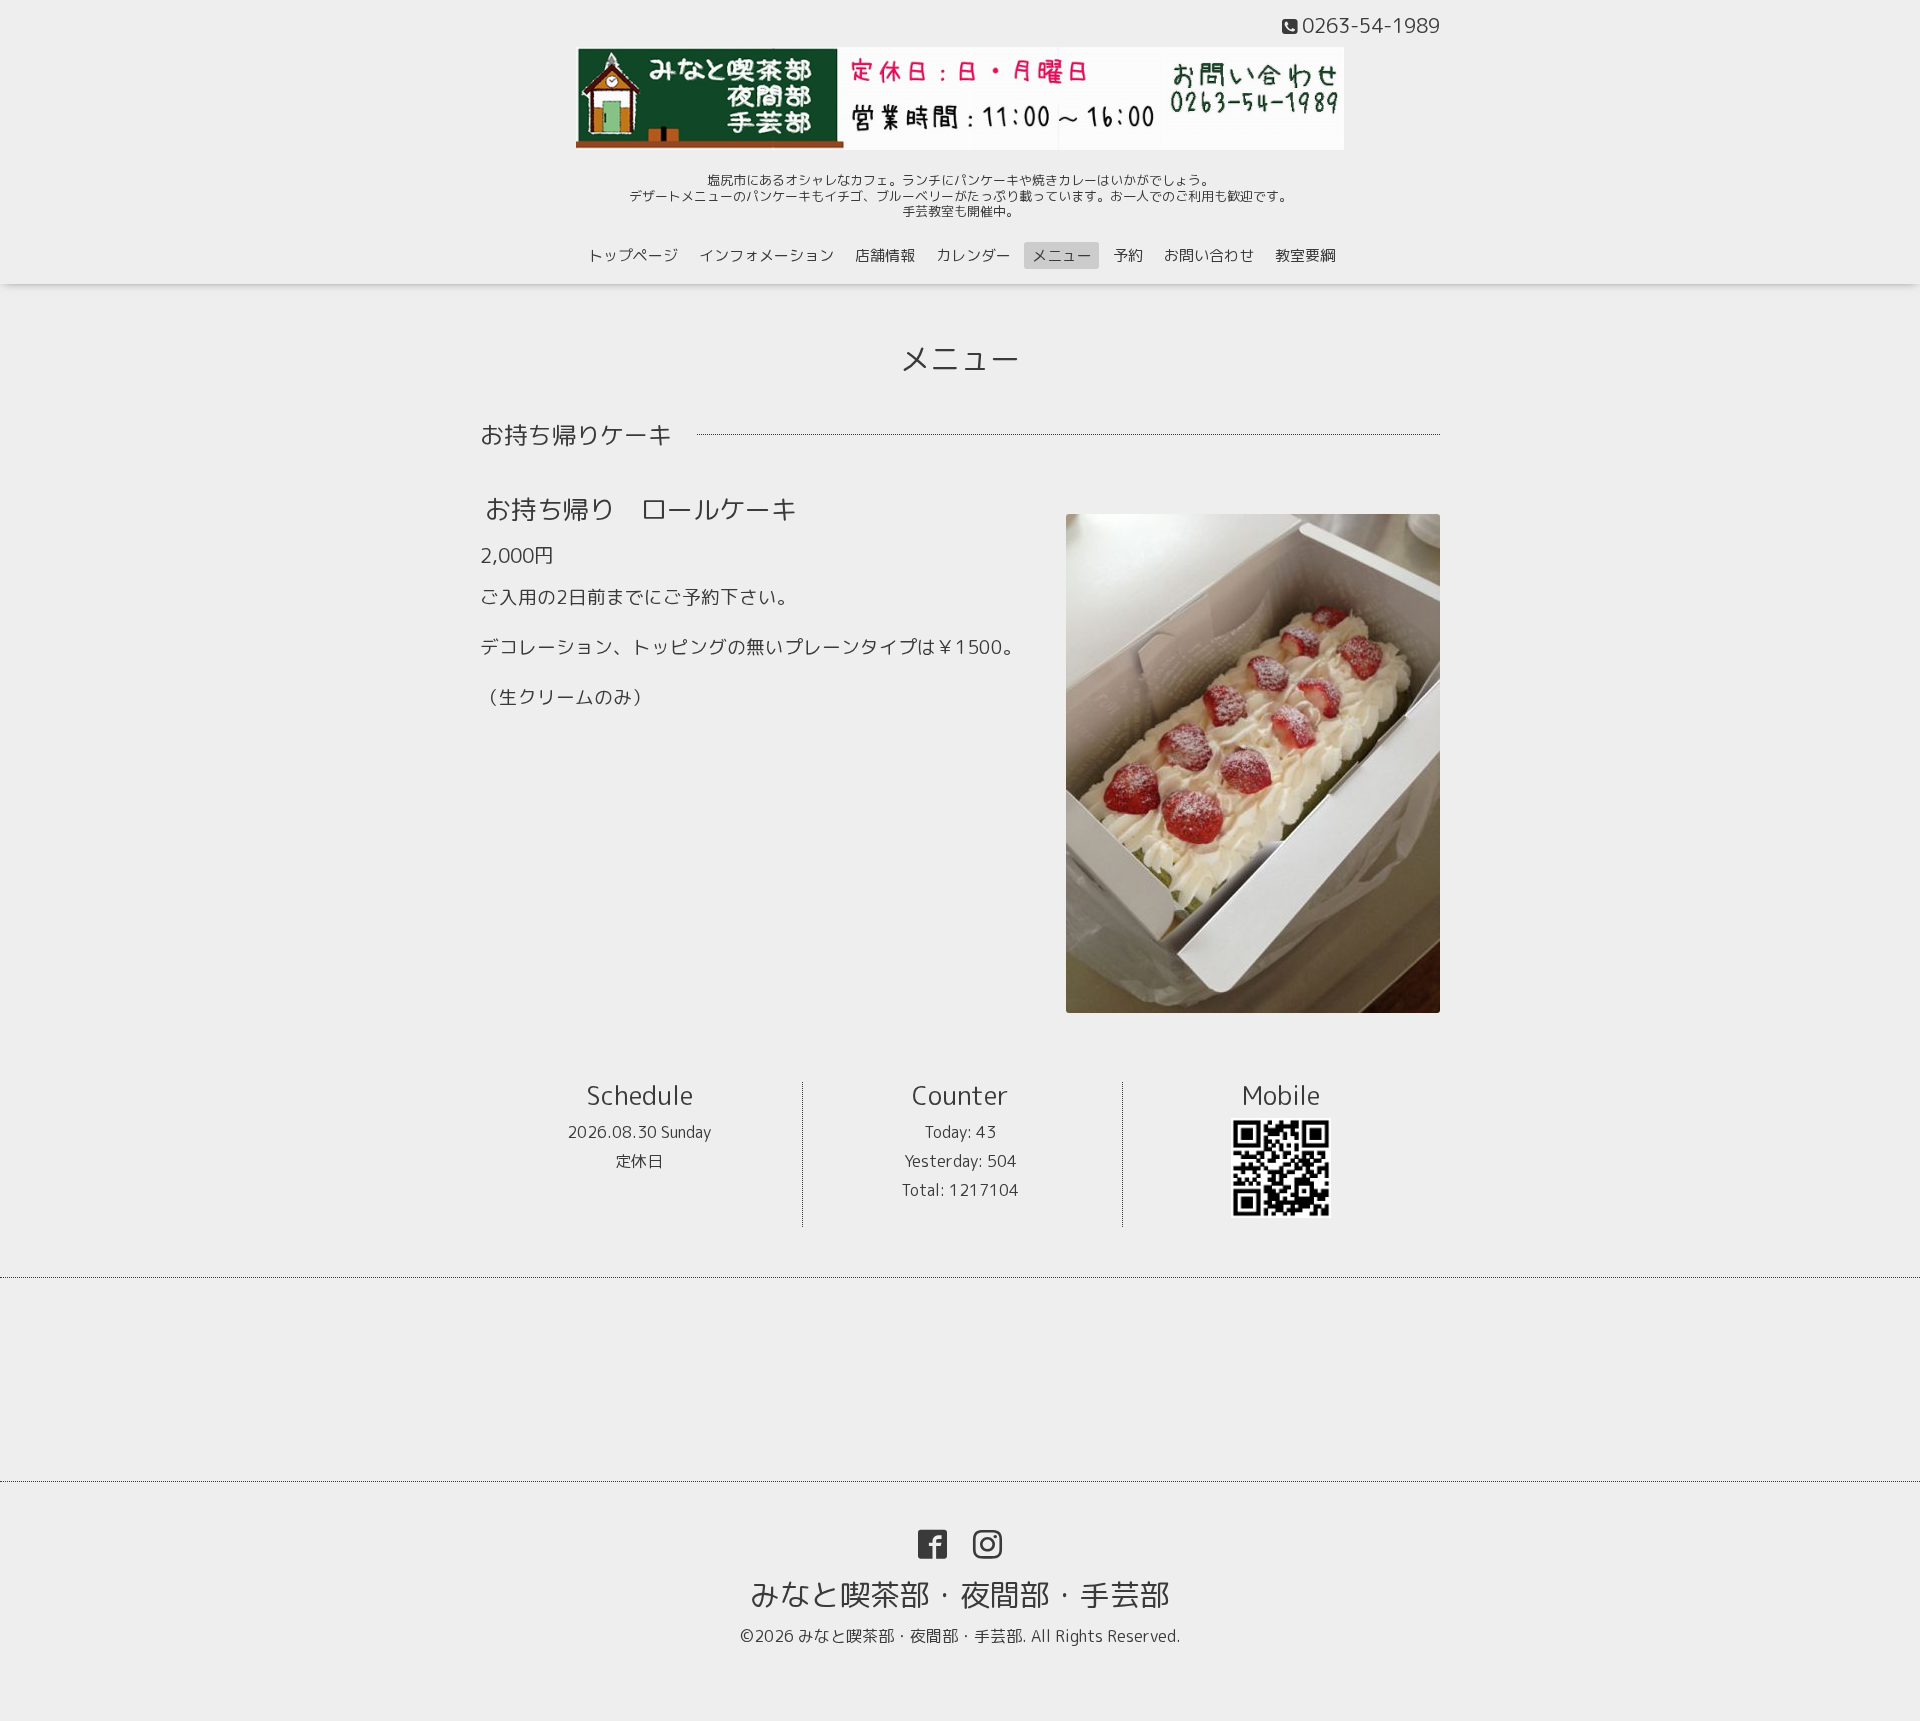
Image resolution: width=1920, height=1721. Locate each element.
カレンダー (973, 255)
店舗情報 (885, 255)
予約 (1128, 255)
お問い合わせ (1209, 255)
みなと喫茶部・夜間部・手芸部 (960, 1595)
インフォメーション (766, 255)
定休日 (639, 1161)
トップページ (633, 255)
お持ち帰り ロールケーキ (641, 509)
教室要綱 (1305, 255)
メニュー (1062, 255)
